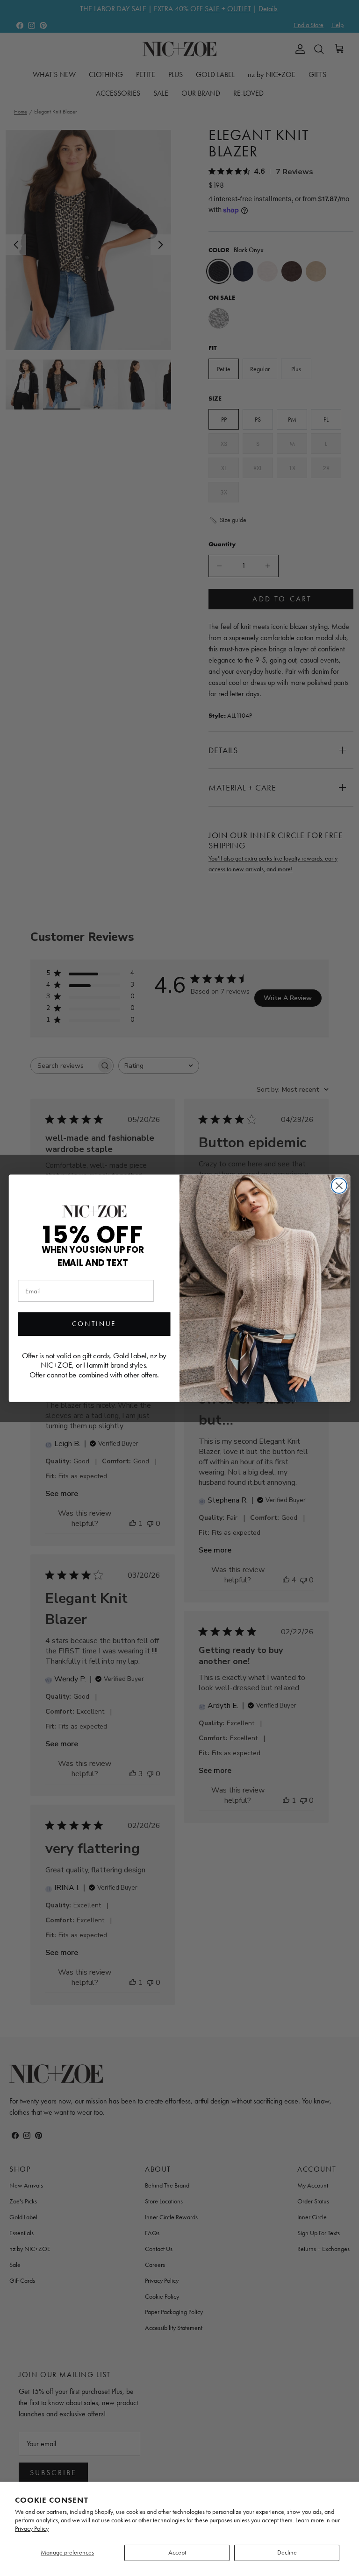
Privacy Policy (32, 2529)
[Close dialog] (339, 1185)
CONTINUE (94, 1324)
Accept (177, 2552)
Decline (287, 2552)
